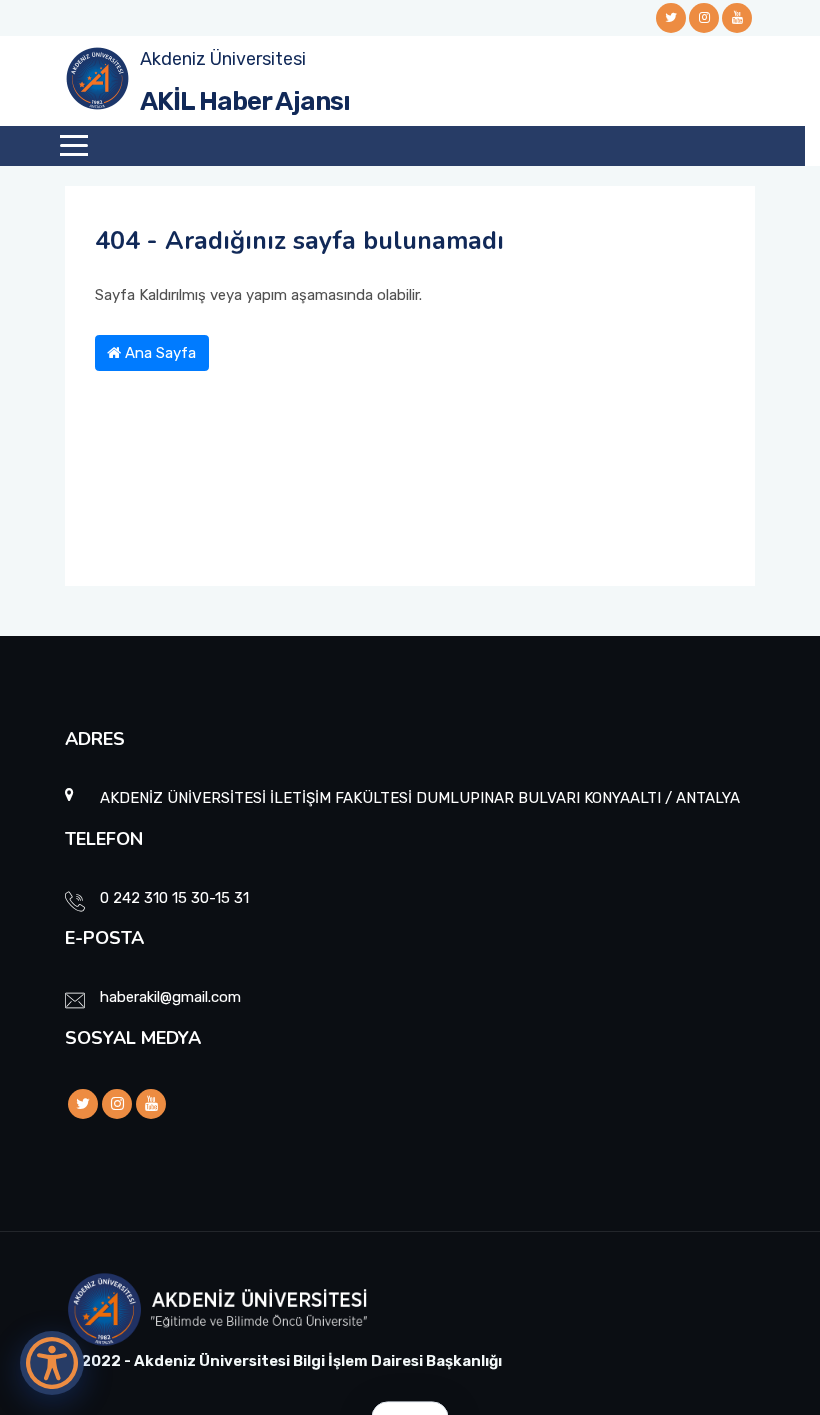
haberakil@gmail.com (170, 997)
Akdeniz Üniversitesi (223, 59)
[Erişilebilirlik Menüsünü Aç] (52, 1363)
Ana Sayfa (158, 353)
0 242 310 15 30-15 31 (174, 898)
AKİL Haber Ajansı (245, 101)
